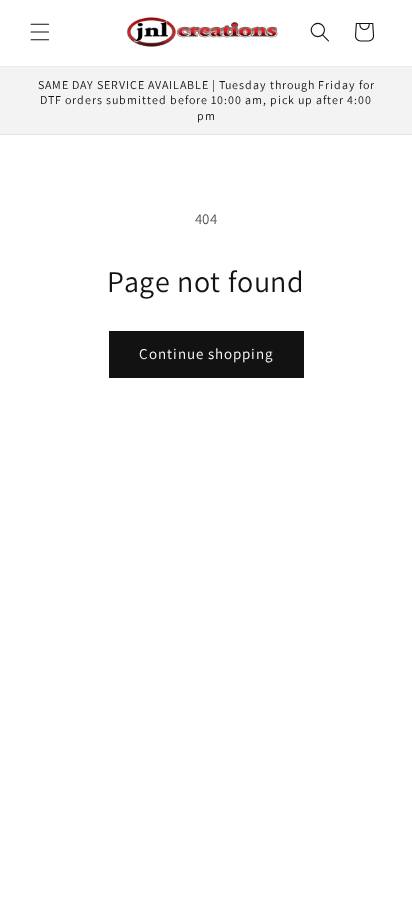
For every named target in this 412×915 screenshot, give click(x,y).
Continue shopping (206, 353)
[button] (40, 32)
